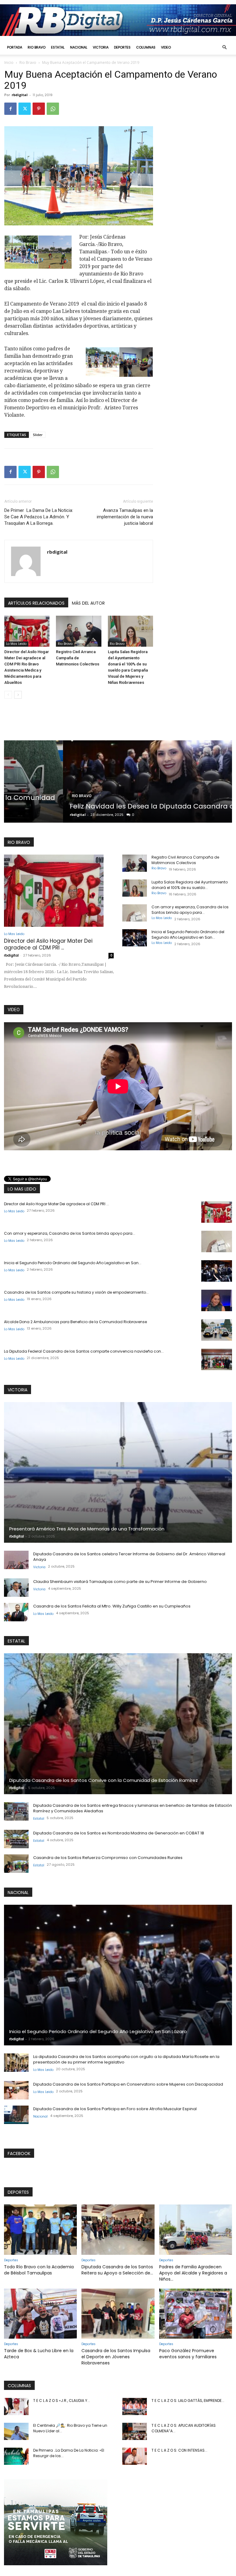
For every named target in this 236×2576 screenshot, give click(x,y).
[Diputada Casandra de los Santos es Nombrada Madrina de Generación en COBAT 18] (16, 1839)
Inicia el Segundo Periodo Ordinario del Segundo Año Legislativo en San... (188, 935)
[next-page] (18, 695)
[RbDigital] (118, 20)
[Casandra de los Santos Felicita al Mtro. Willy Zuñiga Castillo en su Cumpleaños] (16, 1612)
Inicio (9, 62)
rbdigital (20, 95)
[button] (224, 47)
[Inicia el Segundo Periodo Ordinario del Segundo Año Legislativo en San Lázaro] (135, 938)
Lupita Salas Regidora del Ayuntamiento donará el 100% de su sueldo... (190, 885)
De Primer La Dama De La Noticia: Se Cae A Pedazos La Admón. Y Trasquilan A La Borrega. (39, 517)
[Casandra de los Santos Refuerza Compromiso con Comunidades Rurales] (16, 1864)
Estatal (58, 47)
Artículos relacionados (36, 603)
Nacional (79, 47)
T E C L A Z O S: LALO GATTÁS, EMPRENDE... (188, 2401)
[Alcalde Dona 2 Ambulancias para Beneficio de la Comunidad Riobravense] (217, 1330)
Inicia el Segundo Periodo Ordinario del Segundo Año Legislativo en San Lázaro (98, 2031)
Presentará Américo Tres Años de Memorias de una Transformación (87, 1529)
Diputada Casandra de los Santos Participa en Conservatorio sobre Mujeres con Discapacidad (128, 2084)
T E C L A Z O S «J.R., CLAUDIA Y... (62, 2401)
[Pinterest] (39, 109)
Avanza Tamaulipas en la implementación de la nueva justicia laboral (125, 517)
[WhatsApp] (53, 109)
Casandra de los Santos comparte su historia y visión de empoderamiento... (76, 1292)
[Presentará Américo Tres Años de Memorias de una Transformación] (118, 1473)
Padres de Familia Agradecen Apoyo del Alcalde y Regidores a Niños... (193, 2273)
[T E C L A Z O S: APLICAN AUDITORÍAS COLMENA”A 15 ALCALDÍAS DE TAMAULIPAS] (135, 2431)
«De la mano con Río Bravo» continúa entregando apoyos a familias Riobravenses (113, 802)
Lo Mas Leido (16, 644)
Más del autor (88, 603)
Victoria (101, 47)
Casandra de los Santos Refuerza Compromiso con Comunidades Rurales (108, 1858)
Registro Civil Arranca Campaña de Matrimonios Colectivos (78, 658)
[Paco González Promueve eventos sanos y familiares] (196, 2314)
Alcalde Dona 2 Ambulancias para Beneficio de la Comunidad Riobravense (75, 1322)
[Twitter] (25, 109)
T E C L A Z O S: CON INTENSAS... (179, 2450)
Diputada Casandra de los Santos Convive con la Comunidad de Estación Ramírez (104, 1780)
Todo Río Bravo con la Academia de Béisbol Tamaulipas (39, 2270)
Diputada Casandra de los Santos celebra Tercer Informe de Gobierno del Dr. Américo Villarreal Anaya (129, 1557)
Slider (38, 435)
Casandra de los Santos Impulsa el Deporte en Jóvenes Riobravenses (116, 2357)
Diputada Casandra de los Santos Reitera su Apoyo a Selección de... (117, 2270)
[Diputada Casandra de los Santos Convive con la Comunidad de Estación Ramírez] (118, 1724)
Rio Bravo (37, 47)
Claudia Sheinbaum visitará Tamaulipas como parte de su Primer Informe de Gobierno (120, 1582)
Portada (15, 47)
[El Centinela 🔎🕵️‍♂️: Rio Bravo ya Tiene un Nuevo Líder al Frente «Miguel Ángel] (16, 2431)
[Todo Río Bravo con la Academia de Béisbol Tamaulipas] (40, 2229)
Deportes (122, 47)
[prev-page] (8, 695)
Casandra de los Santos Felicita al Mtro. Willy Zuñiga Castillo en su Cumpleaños (112, 1606)
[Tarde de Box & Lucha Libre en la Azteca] (40, 2314)
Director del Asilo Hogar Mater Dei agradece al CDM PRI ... (48, 944)
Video (166, 47)
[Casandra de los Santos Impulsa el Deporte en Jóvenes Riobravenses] (118, 2314)
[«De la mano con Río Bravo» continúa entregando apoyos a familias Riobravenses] (118, 781)
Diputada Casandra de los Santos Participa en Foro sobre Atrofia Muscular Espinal (115, 2109)
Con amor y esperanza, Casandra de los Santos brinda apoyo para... (190, 910)
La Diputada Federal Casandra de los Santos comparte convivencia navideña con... (84, 1351)
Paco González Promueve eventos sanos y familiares (188, 2354)
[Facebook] (10, 109)
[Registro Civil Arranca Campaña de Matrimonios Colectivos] (79, 631)
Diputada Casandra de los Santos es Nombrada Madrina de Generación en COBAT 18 (119, 1833)
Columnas (146, 47)
